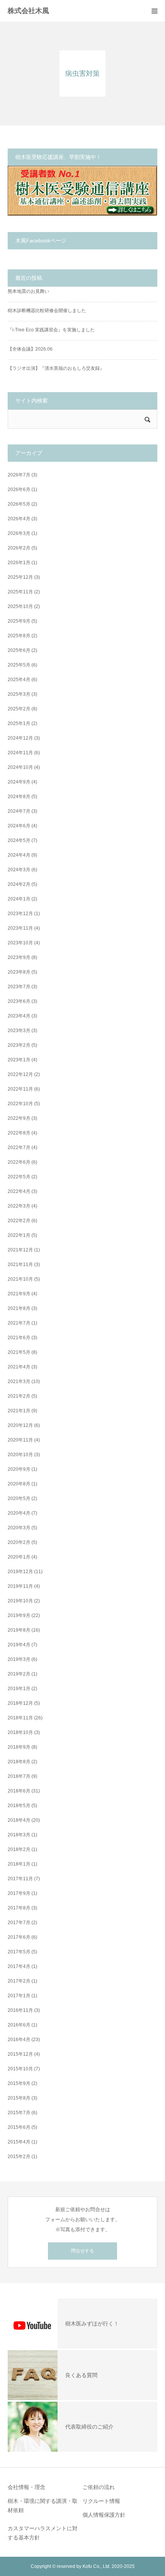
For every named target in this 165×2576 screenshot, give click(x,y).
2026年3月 (19, 533)
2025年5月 (19, 665)
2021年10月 (20, 1279)
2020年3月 (19, 1528)
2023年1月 (19, 1060)
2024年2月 (19, 884)
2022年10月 (20, 1104)
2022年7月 (19, 1148)
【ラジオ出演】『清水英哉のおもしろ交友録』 (56, 368)
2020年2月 (19, 1542)
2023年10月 (20, 943)
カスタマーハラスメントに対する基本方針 (43, 2533)
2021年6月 (19, 1338)
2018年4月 (19, 1820)
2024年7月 (19, 811)
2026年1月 (19, 563)
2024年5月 (19, 840)
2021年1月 (19, 1411)
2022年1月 (19, 1235)
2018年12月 (20, 1703)
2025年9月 (19, 621)
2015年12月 (20, 2054)
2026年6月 (19, 489)
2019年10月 (20, 1601)
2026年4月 (19, 519)
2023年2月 (19, 1045)
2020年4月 (19, 1513)
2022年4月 (19, 1191)
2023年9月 (19, 957)
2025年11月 (20, 592)
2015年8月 (19, 2098)
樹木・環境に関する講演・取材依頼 (43, 2506)
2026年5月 (19, 504)
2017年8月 (19, 1908)
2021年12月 (20, 1250)
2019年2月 (19, 1674)
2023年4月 (19, 1016)
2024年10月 (20, 767)
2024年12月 (20, 738)
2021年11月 (20, 1265)
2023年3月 (19, 1031)
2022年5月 (19, 1177)
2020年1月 (19, 1557)
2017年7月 (19, 1923)
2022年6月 (19, 1162)
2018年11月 (20, 1718)
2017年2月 (19, 1981)
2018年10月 (20, 1732)
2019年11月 (20, 1586)
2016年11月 (20, 2010)
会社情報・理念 (26, 2487)
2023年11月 (20, 928)
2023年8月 (19, 972)
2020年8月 (19, 1484)
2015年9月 (19, 2083)
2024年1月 (19, 899)
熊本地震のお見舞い (28, 291)
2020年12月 (20, 1425)
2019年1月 (19, 1689)
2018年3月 (19, 1835)
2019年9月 (19, 1615)
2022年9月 (19, 1118)
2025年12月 (20, 577)
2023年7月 (19, 987)
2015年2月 (19, 2157)
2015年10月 (20, 2069)
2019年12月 (20, 1572)
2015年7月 (19, 2113)
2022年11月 (20, 1089)
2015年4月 (19, 2142)
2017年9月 (19, 1893)
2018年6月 (19, 1791)
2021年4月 (19, 1367)
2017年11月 (20, 1879)
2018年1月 (19, 1864)
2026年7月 (19, 475)
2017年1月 (19, 1996)
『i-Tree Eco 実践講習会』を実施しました (51, 330)
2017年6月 (19, 1937)
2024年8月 (19, 797)
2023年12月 (20, 914)
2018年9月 (19, 1747)
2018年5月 (19, 1806)
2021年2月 (19, 1396)
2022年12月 (20, 1074)
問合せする (82, 2251)
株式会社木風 (32, 11)
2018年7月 (19, 1776)
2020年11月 (20, 1440)
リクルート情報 (101, 2501)
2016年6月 (19, 2025)
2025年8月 (19, 636)
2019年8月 (19, 1630)
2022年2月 (19, 1221)
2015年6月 (19, 2127)
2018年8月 (19, 1762)
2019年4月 (19, 1645)
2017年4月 (19, 1966)
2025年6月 (19, 650)
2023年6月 (19, 1001)
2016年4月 (19, 2040)
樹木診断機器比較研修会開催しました (47, 311)
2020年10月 (20, 1455)
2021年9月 (19, 1294)
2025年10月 (20, 606)
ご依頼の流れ (99, 2487)
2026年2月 (19, 548)
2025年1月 (19, 723)
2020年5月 (19, 1498)
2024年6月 (19, 826)
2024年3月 (19, 870)
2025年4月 (19, 680)
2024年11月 (20, 753)
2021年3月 (19, 1382)
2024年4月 (19, 855)
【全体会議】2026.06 (30, 349)
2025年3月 (19, 694)
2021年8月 (19, 1308)
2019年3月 (19, 1659)
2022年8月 (19, 1133)
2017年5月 (19, 1952)
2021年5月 (19, 1352)
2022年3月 (19, 1206)
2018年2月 (19, 1849)
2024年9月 (19, 782)
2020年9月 (19, 1469)
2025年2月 (19, 709)
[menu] (154, 11)
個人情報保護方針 (104, 2515)
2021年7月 (19, 1323)
